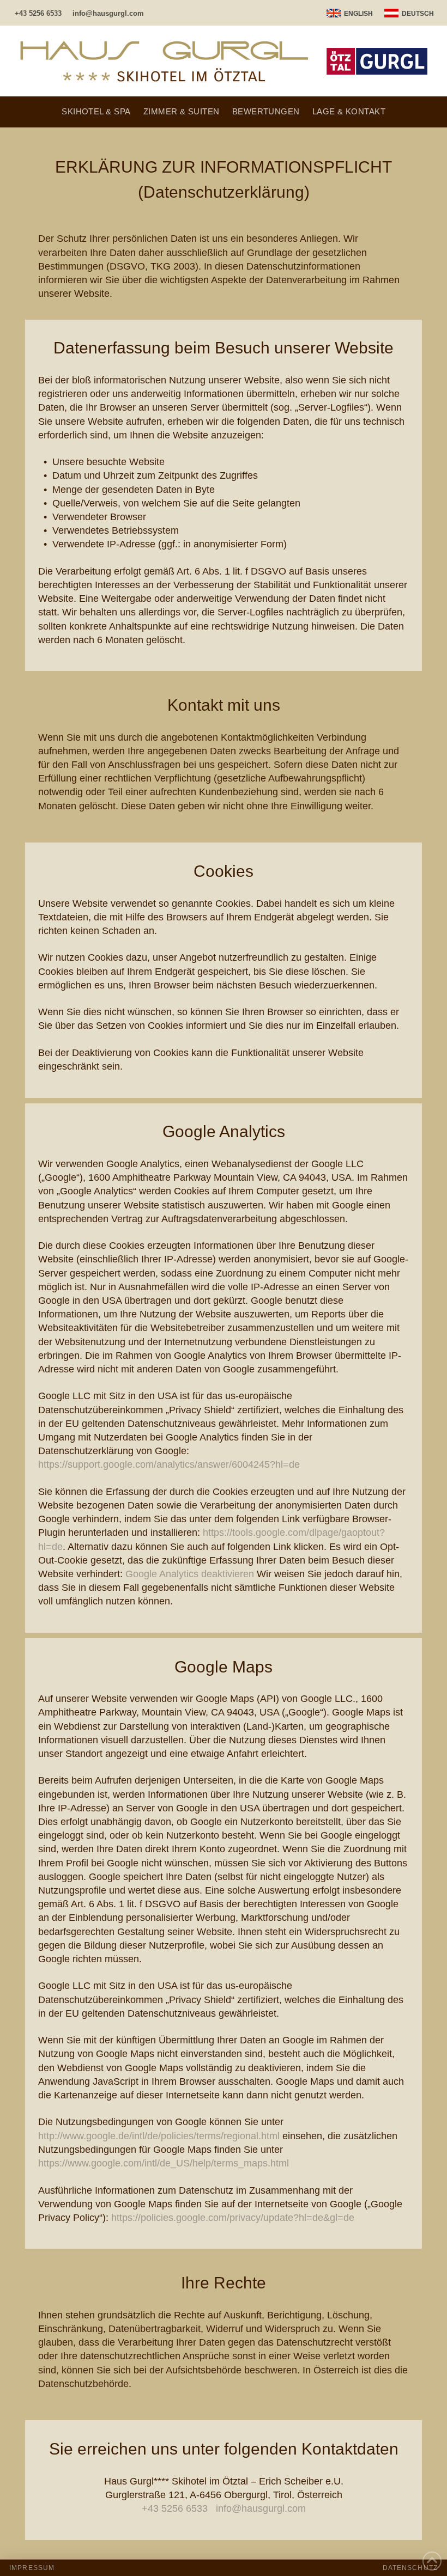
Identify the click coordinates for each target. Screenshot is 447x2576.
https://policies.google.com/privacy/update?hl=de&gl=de (233, 2218)
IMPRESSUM (32, 2568)
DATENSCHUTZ (410, 2568)
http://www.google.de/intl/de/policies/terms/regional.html (159, 2136)
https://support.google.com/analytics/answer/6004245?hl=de (169, 1464)
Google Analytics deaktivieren (190, 1574)
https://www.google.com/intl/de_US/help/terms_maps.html (164, 2163)
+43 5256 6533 (175, 2508)
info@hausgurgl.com (261, 2508)
